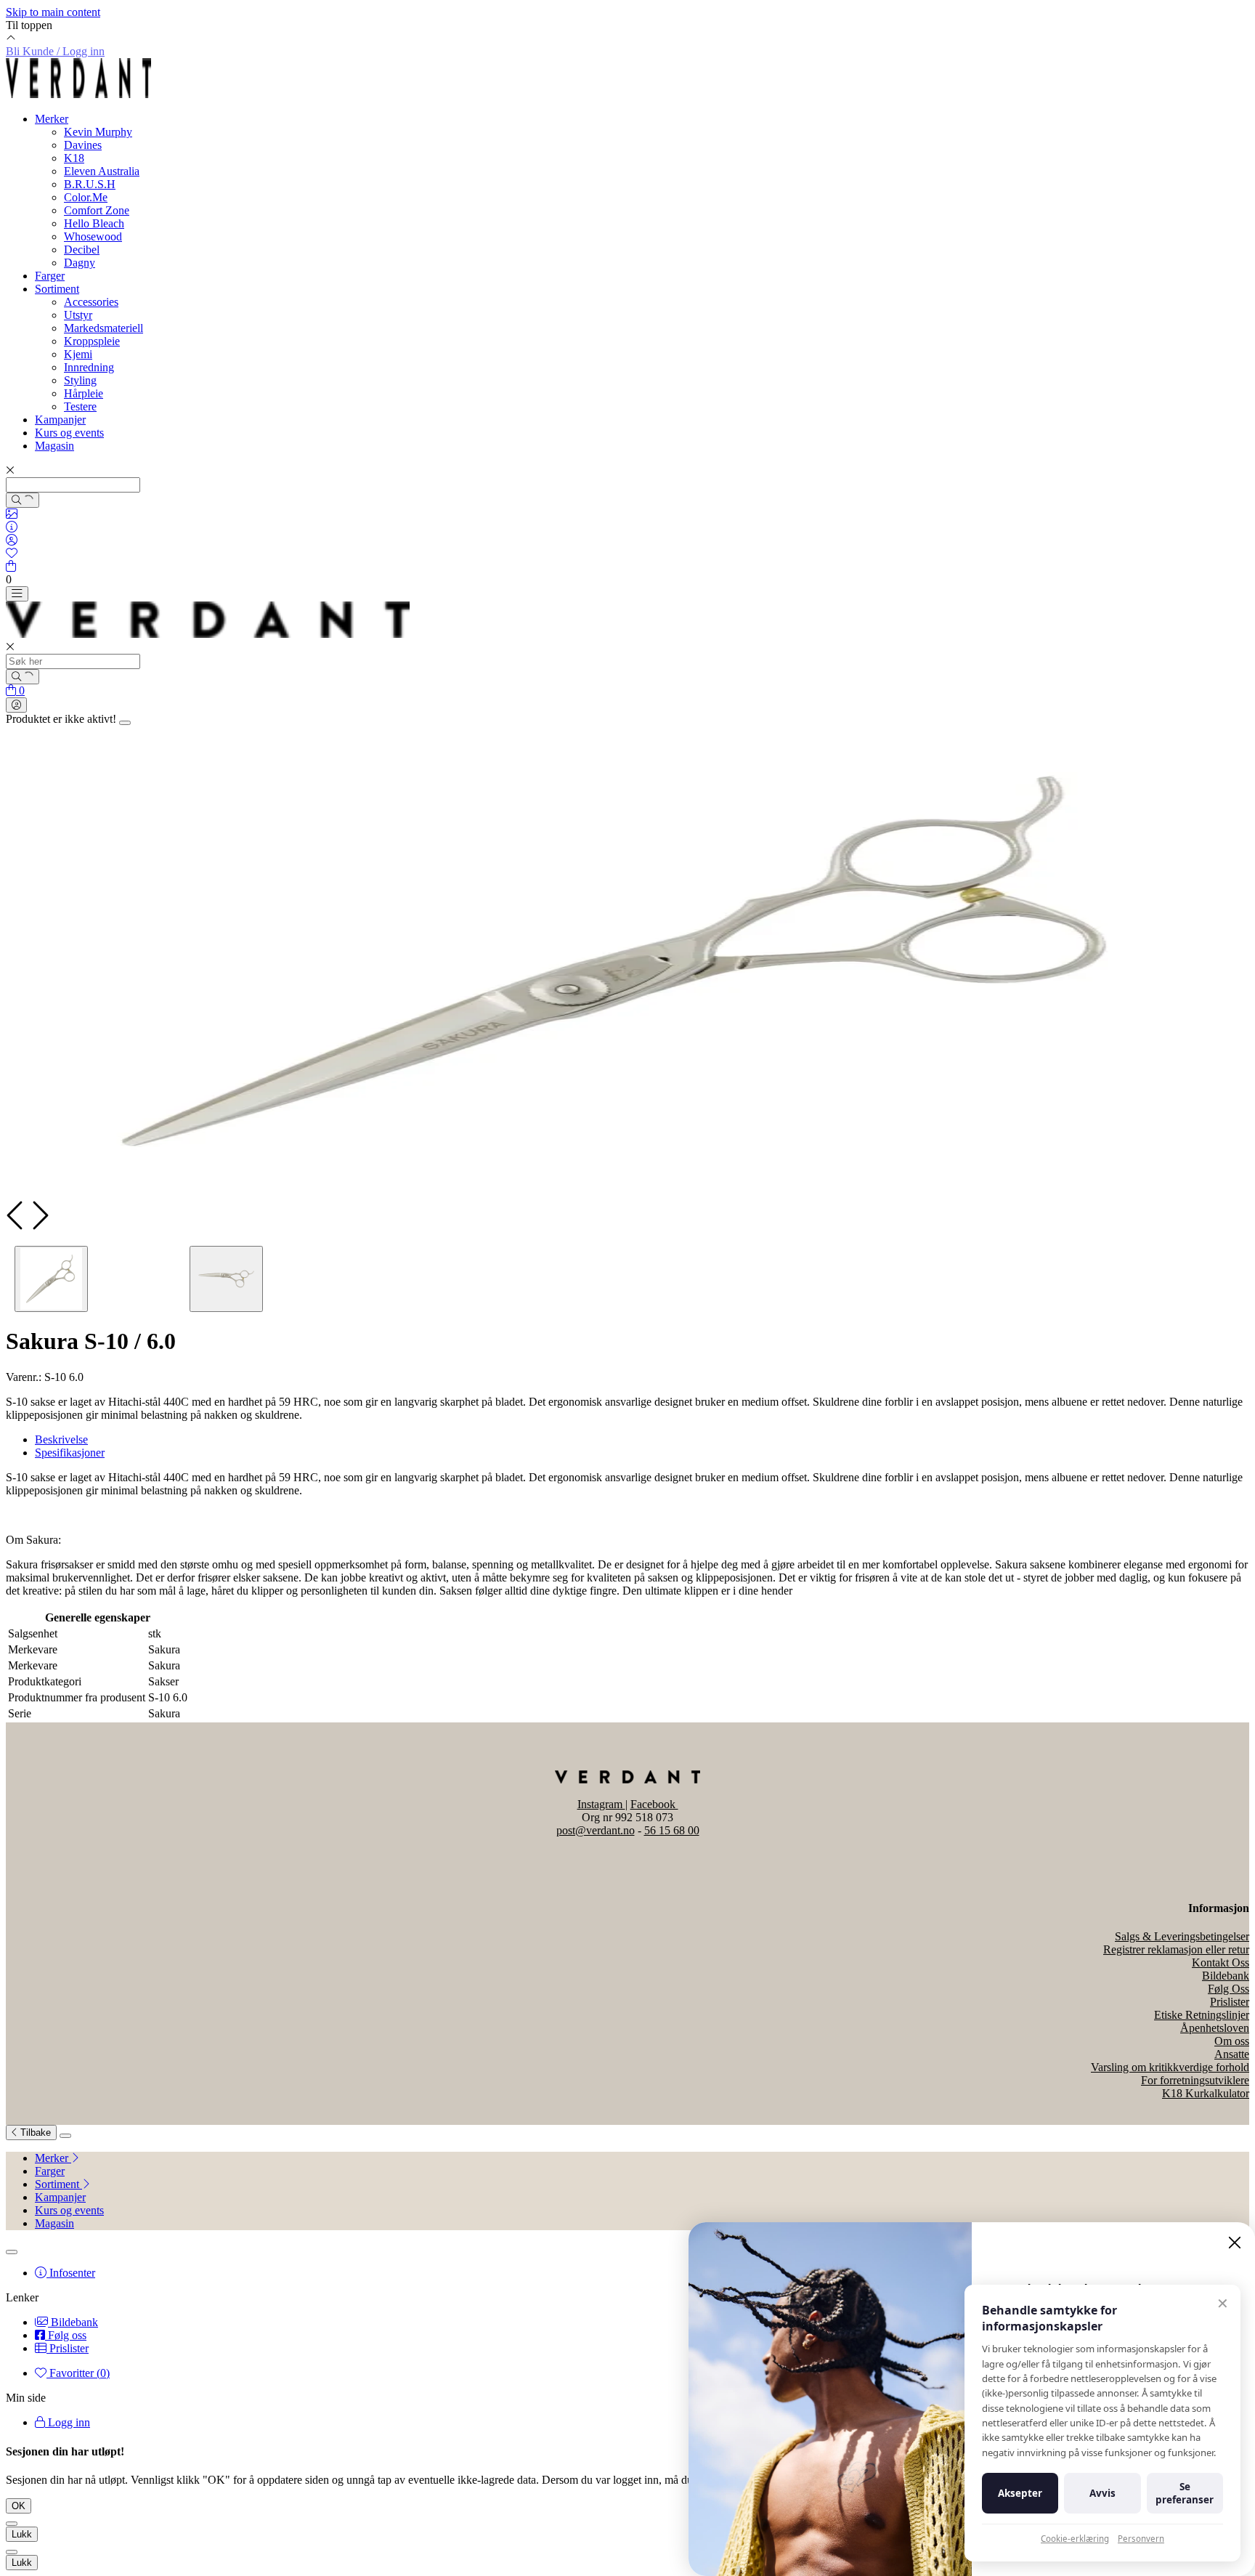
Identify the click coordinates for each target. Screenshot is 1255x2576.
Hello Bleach (94, 223)
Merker (52, 119)
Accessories (91, 302)
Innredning (89, 367)
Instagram (601, 1804)
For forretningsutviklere (1195, 2080)
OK (19, 2506)
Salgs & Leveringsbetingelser (1182, 1936)
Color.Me (86, 197)
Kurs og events (69, 433)
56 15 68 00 (672, 1830)
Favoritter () (78, 2373)
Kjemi (78, 354)
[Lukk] (65, 2136)
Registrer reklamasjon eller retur (1176, 1949)
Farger (50, 276)
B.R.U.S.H (90, 184)
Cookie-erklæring (1075, 2539)
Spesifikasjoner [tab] (70, 1453)
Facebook (654, 1804)
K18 (74, 158)
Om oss (1232, 2041)
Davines (83, 145)
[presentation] (17, 1215)
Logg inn (68, 2422)
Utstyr (78, 315)
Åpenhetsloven (1215, 2028)
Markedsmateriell (103, 328)
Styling (80, 380)
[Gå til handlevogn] (11, 566)
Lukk (22, 2534)
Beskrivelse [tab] (61, 1439)
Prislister (1230, 2002)
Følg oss (66, 2335)
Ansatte (1232, 2054)
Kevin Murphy (98, 132)
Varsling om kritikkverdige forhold (1170, 2067)
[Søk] (23, 500)
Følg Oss (1228, 1989)
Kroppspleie (92, 341)
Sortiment (57, 289)
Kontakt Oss (1221, 1963)
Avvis (1102, 2493)
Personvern (1141, 2539)
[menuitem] (642, 2158)
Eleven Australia (102, 171)
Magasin (54, 446)
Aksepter (1020, 2493)
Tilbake (34, 2133)
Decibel (82, 250)
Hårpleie (84, 393)
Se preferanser (1185, 2493)
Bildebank (1226, 1976)
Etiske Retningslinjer (1202, 2015)
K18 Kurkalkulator (1206, 2093)
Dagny (80, 263)
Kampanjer (60, 420)
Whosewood (93, 236)
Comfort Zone (97, 210)
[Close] (125, 723)
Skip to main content (53, 12)
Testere (80, 406)
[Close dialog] (1235, 2243)
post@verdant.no (596, 1830)
